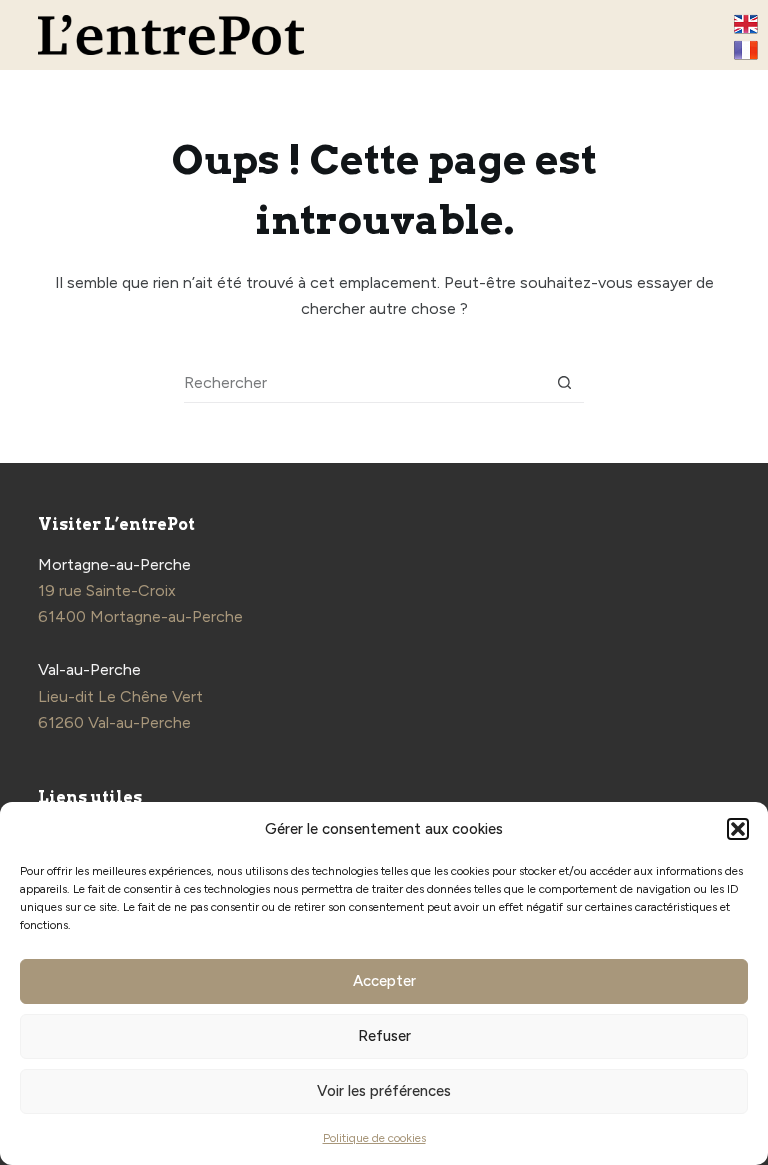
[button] (738, 829)
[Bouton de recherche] (564, 382)
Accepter (384, 981)
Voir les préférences (384, 1091)
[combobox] (364, 382)
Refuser (384, 1036)
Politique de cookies (374, 1138)
